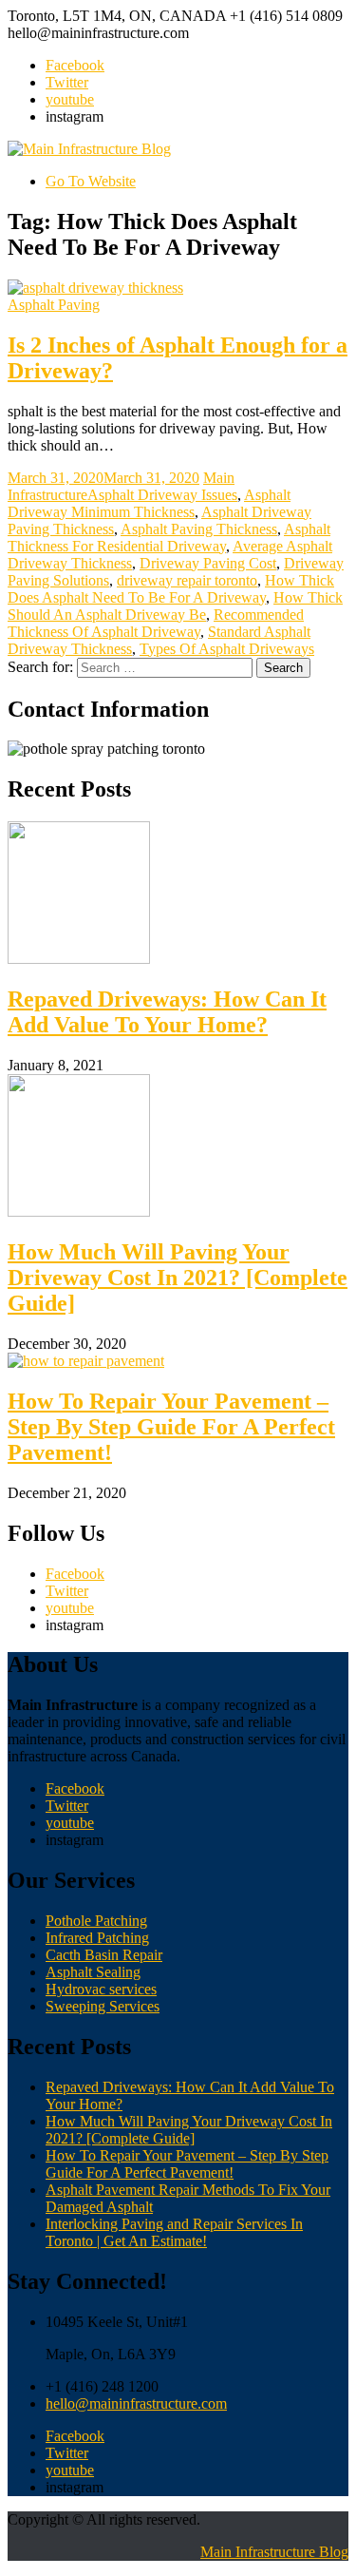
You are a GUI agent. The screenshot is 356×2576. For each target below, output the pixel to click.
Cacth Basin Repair (104, 1955)
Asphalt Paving (54, 305)
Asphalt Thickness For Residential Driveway (169, 538)
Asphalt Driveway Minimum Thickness (149, 503)
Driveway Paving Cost (208, 563)
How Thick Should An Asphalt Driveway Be (175, 606)
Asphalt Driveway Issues (162, 495)
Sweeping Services (103, 2006)
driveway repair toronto (187, 580)
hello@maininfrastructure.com (136, 2403)
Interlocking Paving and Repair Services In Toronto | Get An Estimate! (174, 2232)
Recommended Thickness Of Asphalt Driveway (156, 623)
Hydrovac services (101, 1989)
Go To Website (91, 181)
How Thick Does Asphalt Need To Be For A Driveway (171, 589)
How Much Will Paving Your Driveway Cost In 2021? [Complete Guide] (178, 1278)
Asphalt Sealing (93, 1972)
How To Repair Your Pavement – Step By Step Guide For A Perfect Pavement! (171, 1427)
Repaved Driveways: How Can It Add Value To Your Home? (167, 1012)
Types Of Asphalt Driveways (227, 649)
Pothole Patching (96, 1921)
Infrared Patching (97, 1938)
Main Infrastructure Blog (274, 2552)
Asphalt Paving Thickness (199, 529)
